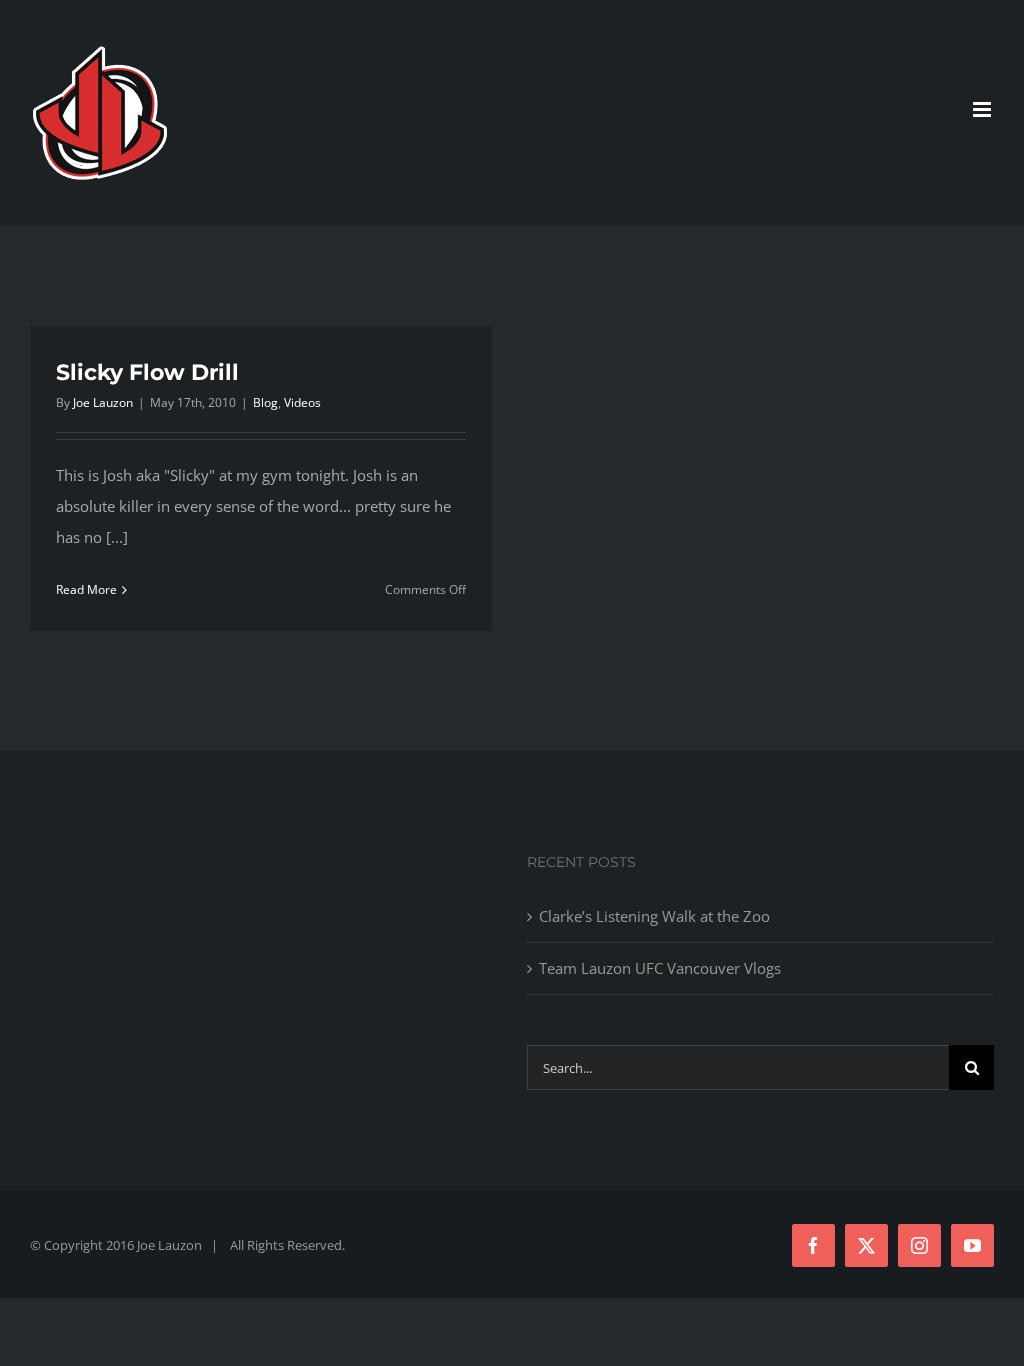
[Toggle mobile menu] (983, 109)
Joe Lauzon (103, 402)
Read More (86, 589)
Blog (265, 402)
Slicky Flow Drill (147, 372)
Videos (302, 402)
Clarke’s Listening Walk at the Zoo (654, 916)
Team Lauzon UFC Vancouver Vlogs (660, 968)
